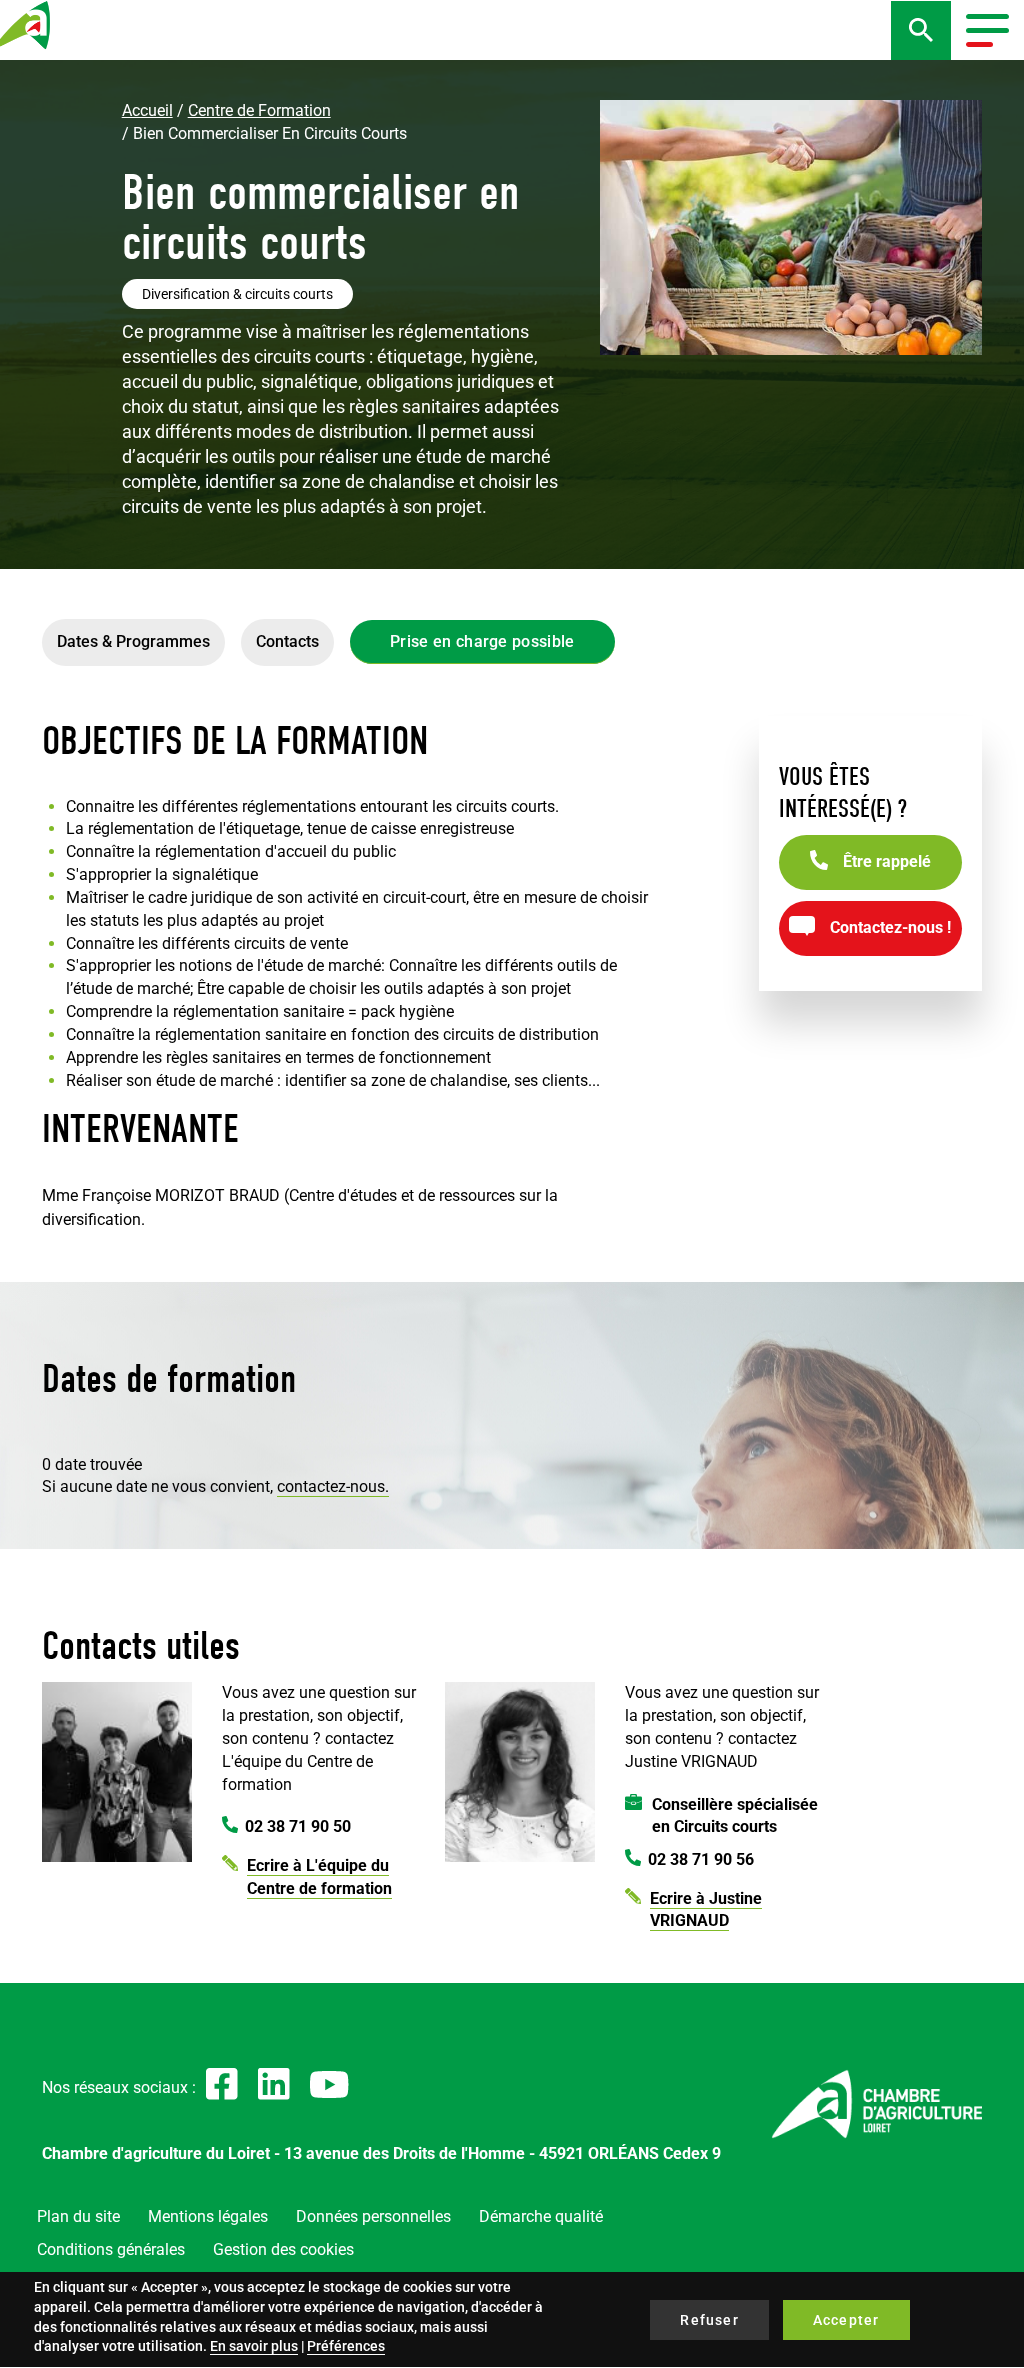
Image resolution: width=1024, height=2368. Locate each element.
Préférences (346, 2346)
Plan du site (78, 2216)
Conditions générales (111, 2249)
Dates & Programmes (133, 641)
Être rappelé (887, 861)
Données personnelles (373, 2216)
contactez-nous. (333, 1486)
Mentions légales (208, 2216)
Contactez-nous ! (890, 927)
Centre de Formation (259, 110)
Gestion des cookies (283, 2249)
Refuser (709, 2320)
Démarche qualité (541, 2216)
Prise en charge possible (482, 641)
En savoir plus (254, 2346)
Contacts (287, 641)
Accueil (147, 110)
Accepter (846, 2320)
